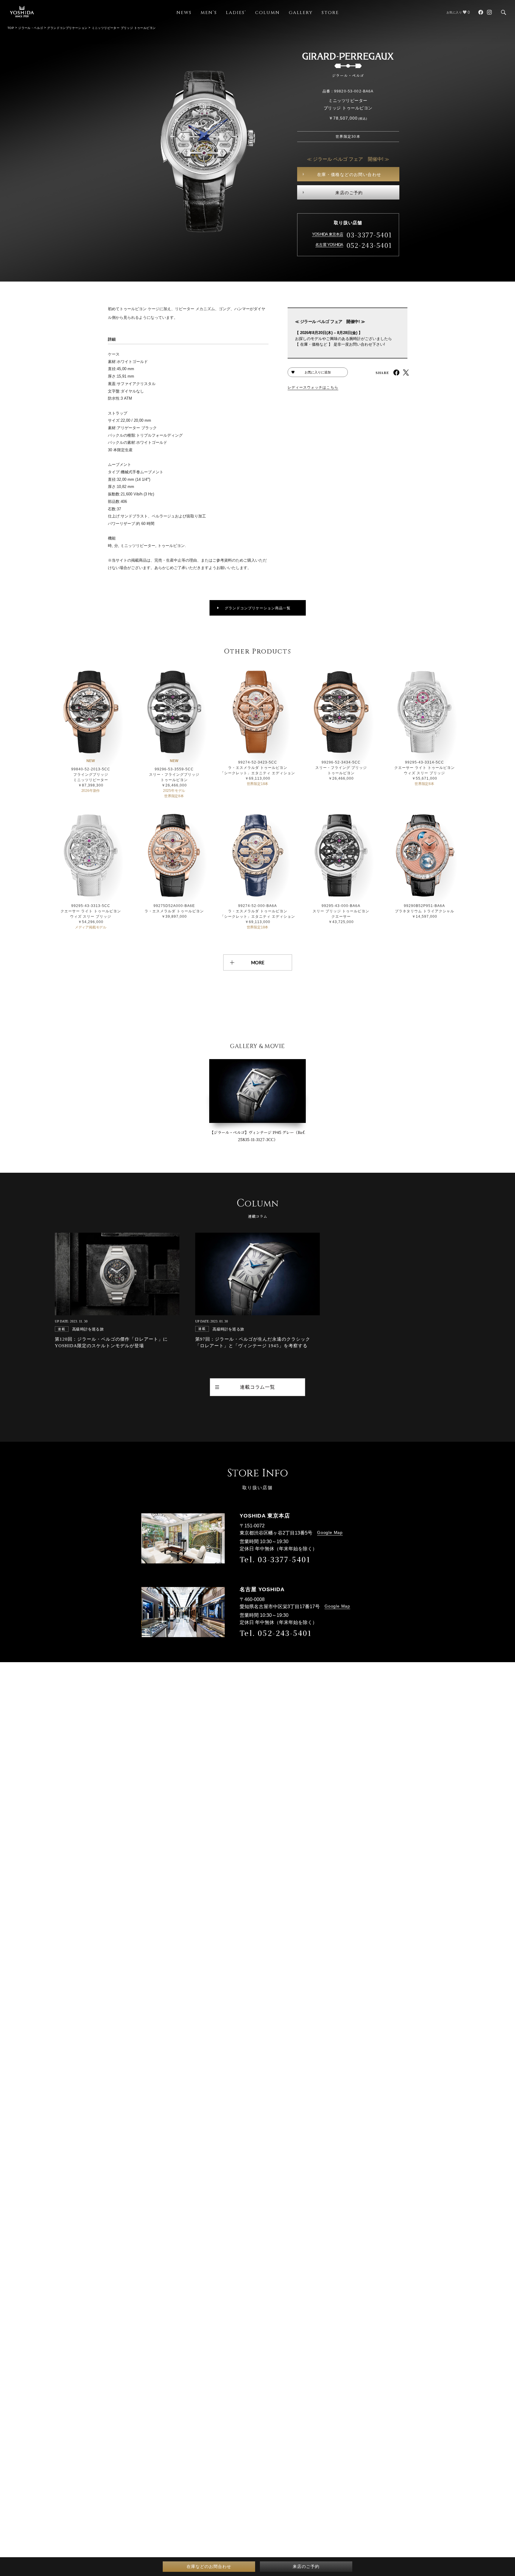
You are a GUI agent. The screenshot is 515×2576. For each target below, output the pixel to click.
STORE (330, 13)
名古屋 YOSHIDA (329, 245)
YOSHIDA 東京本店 (328, 234)
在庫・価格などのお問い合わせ (349, 174)
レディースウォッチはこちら (313, 387)
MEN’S (209, 13)
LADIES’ (236, 13)
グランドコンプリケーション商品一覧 (258, 608)
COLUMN (267, 13)
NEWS (184, 13)
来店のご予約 (349, 193)
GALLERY (301, 13)
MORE (258, 962)
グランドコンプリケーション (67, 28)
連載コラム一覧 (257, 1387)
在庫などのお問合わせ (209, 2566)
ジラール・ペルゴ (31, 28)
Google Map (330, 1532)
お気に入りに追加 (318, 372)
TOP (11, 28)
